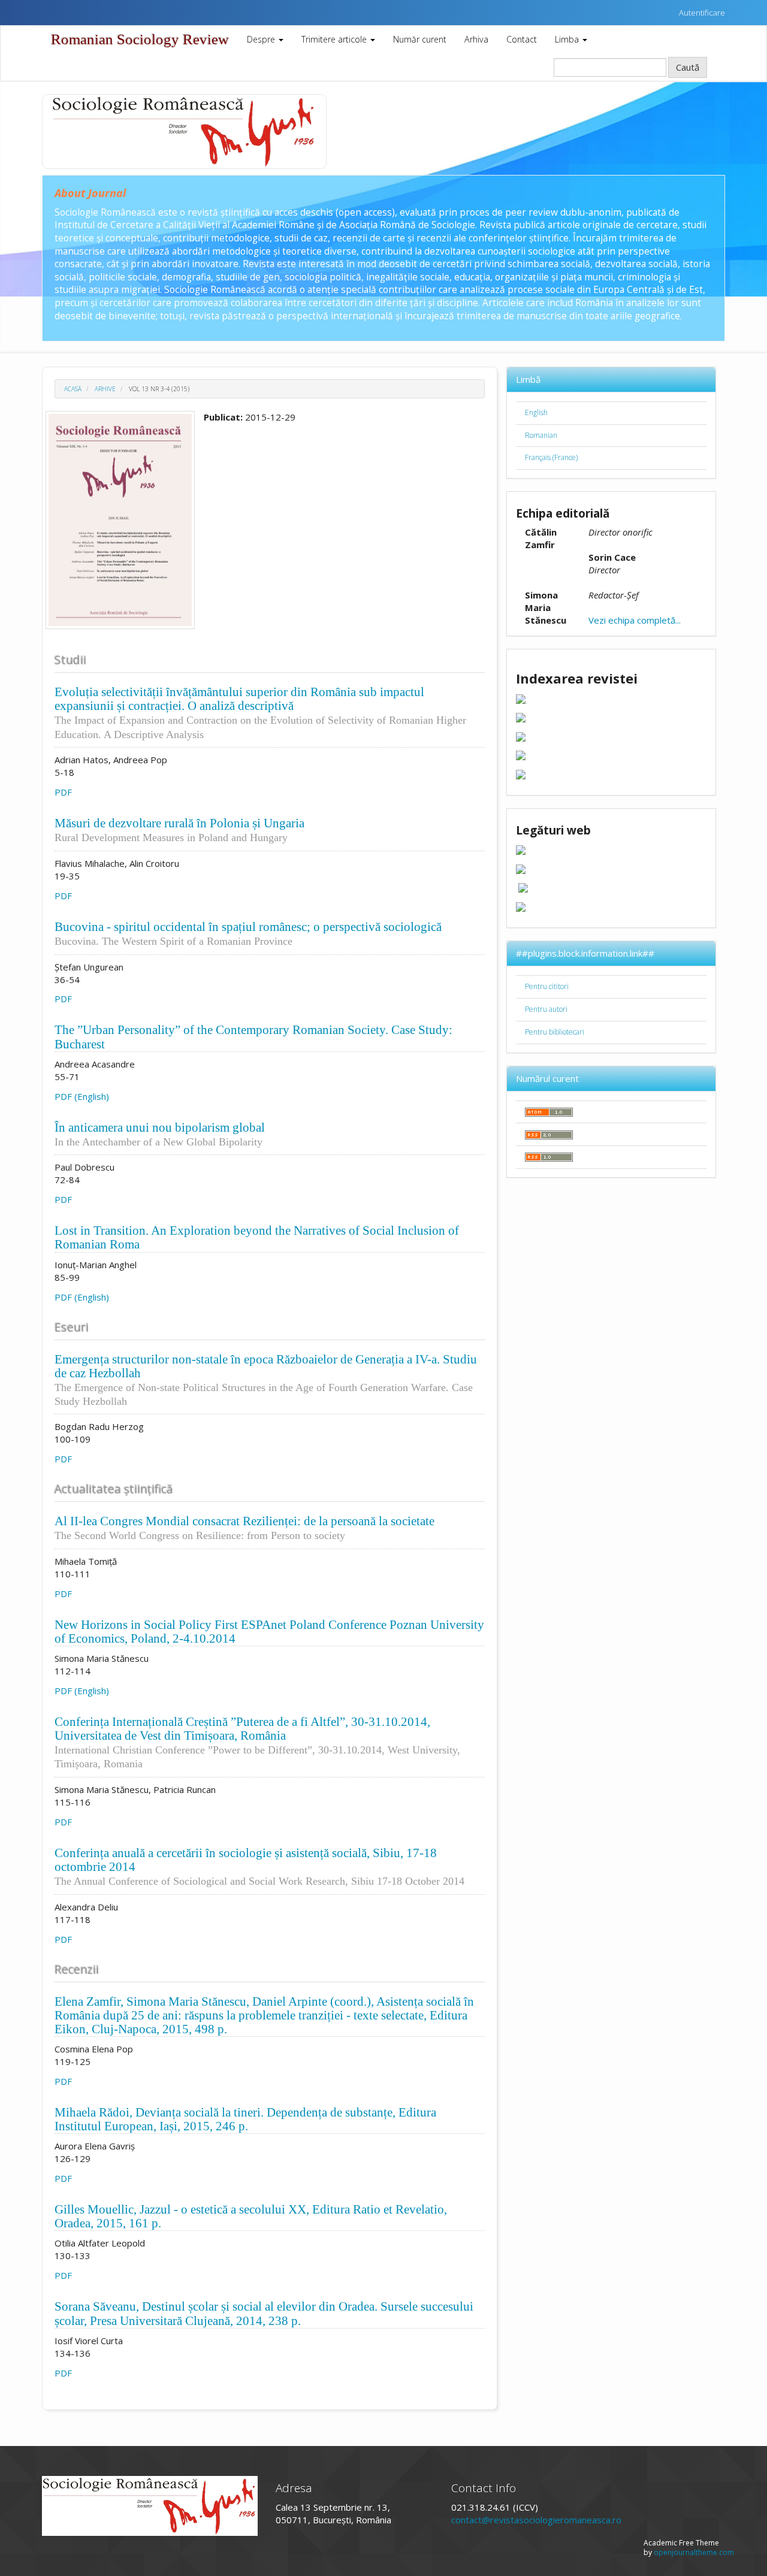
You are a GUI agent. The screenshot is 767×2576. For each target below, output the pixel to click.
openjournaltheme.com (694, 2552)
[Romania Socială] (521, 906)
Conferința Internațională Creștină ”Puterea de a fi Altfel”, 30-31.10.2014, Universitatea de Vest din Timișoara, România (257, 1742)
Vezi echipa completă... (635, 620)
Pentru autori (546, 1009)
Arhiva (476, 39)
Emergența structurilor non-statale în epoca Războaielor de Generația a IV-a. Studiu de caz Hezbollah (266, 1380)
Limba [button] (568, 39)
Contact (522, 39)
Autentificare (702, 13)
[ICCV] (521, 868)
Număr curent (420, 39)
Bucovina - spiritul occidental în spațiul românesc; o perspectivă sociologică (248, 933)
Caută (688, 67)
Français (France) (551, 457)
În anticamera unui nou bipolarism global (160, 1134)
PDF (63, 792)
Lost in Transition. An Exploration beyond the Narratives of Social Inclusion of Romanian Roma (257, 1237)
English (536, 412)
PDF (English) (82, 1096)
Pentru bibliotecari (555, 1032)
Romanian (541, 435)
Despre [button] (262, 39)
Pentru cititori (547, 986)
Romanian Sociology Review (140, 39)
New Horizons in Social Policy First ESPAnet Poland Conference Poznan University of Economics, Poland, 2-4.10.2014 (269, 1632)
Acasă (73, 389)
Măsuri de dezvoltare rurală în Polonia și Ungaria (179, 830)
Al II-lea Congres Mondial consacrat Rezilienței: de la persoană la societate (244, 1528)
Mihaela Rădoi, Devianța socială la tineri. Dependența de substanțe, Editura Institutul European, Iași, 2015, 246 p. (245, 2119)
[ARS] (521, 849)
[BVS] (523, 887)
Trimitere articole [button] (335, 39)
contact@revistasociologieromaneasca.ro (536, 2520)
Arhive (105, 389)
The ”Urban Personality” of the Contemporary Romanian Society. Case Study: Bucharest (253, 1037)
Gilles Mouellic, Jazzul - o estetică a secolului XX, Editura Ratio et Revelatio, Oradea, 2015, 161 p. (251, 2216)
